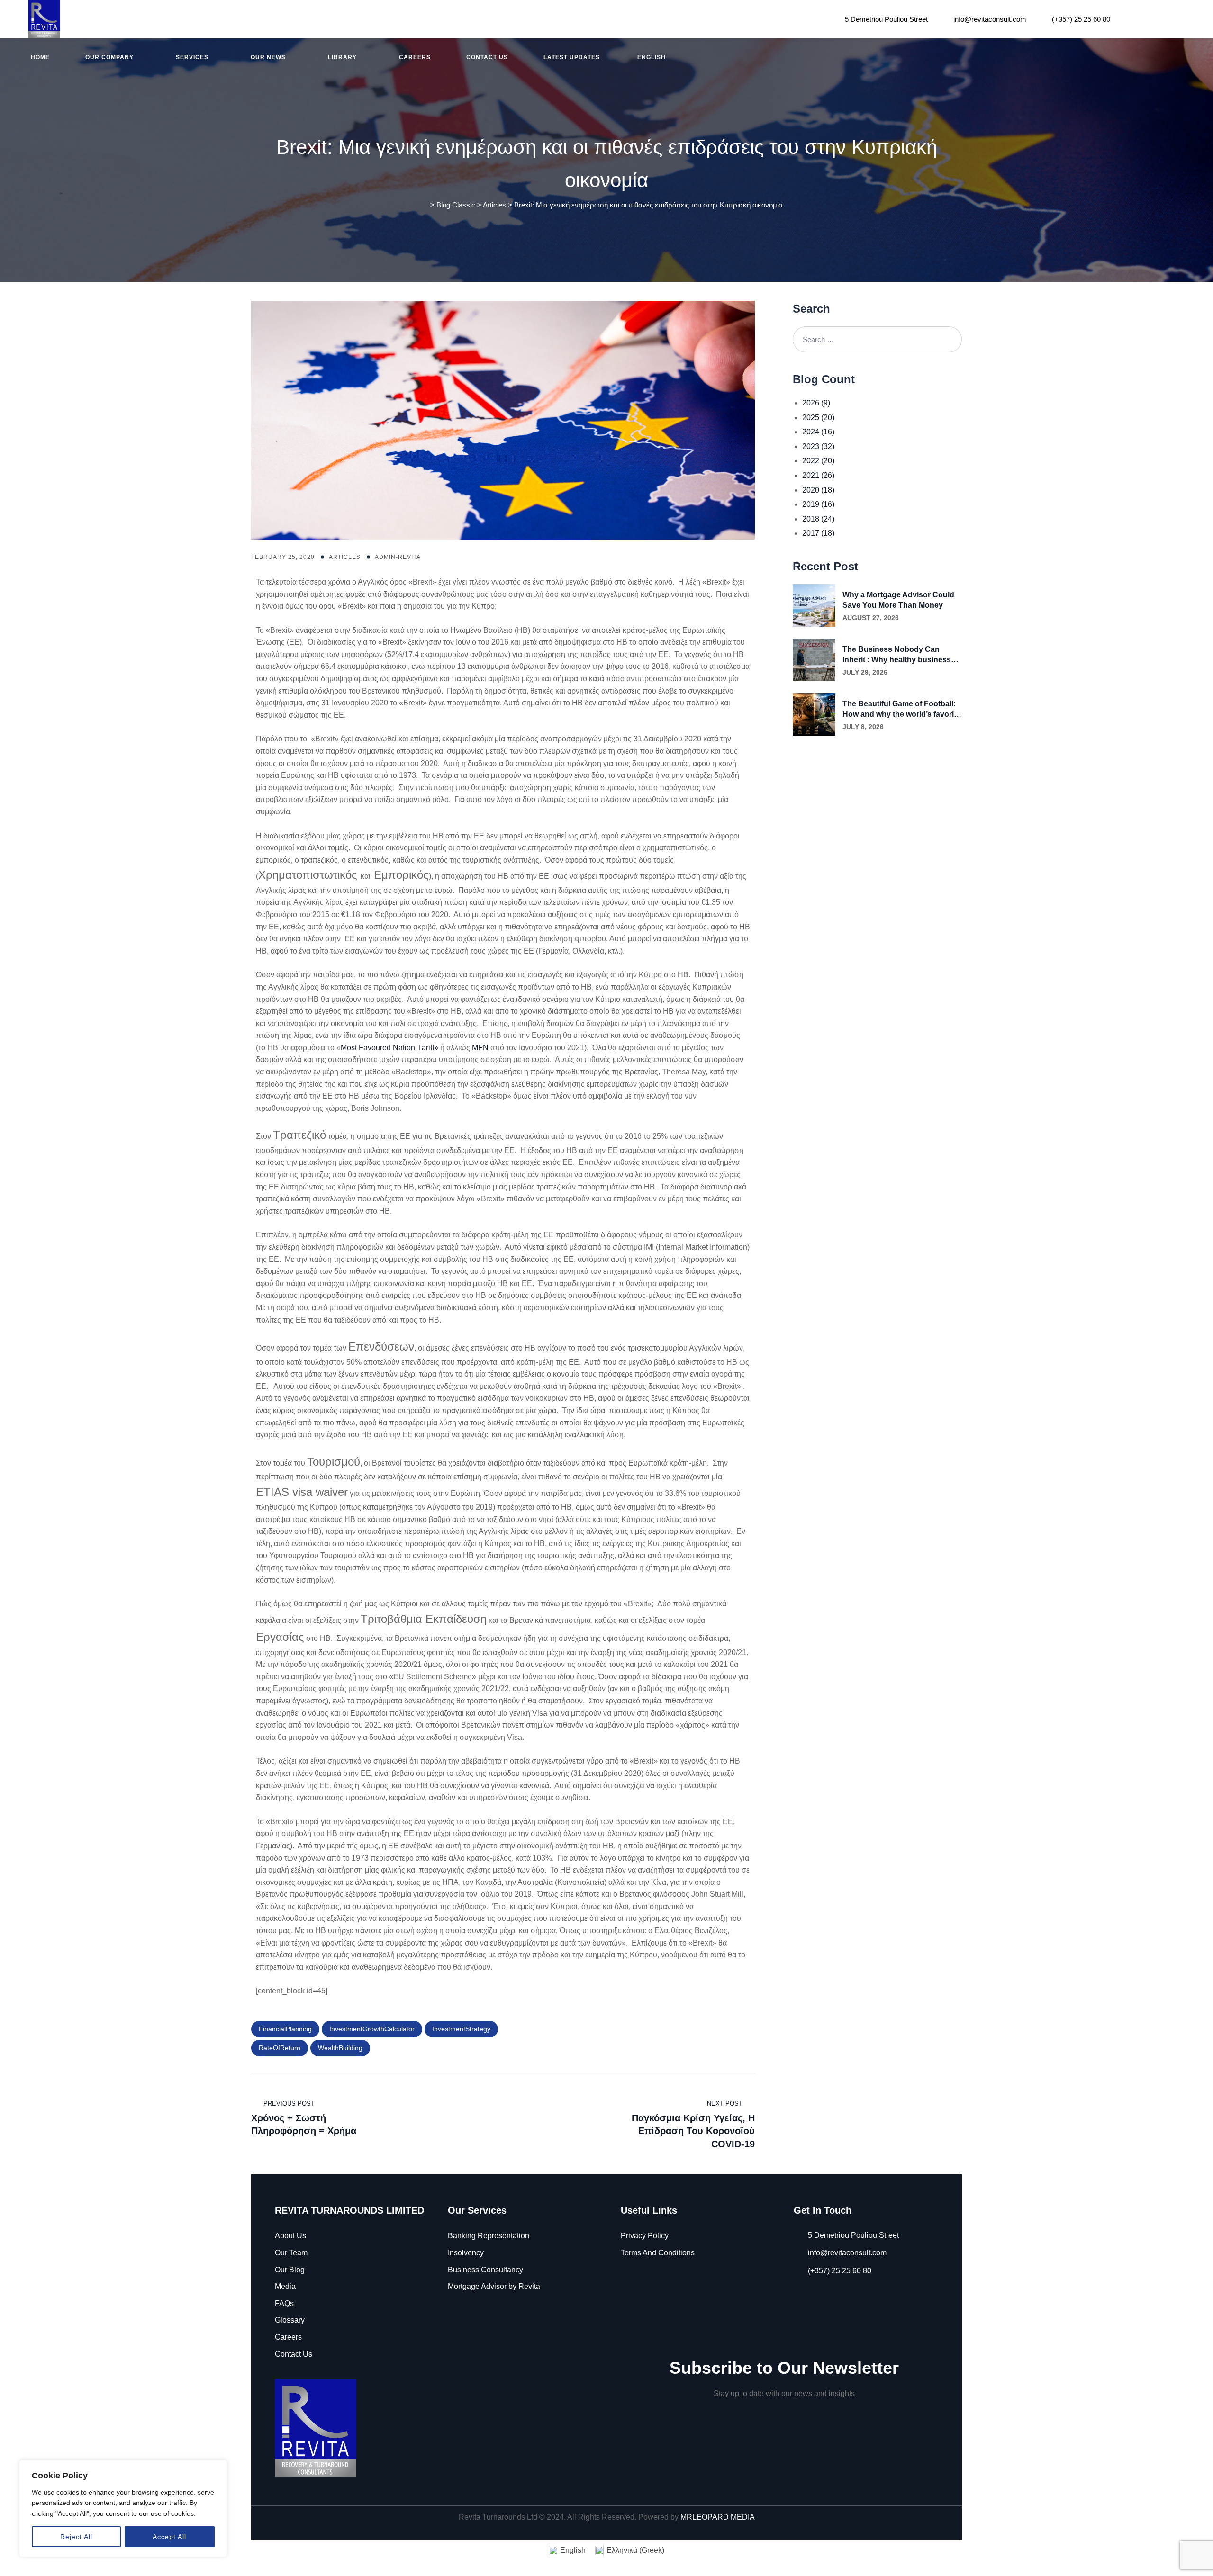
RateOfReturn (280, 2048)
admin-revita (398, 557)
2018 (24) (818, 519)
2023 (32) (818, 446)
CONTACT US (487, 57)
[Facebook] (1130, 19)
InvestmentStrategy (461, 2029)
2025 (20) (818, 418)
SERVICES (192, 57)
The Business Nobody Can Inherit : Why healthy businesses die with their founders (901, 655)
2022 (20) (818, 461)
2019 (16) (818, 504)
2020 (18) (818, 490)
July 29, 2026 (865, 672)
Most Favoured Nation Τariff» (389, 1048)
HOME (40, 57)
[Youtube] (1179, 19)
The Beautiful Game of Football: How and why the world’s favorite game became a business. (901, 710)
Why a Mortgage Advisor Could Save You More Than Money (898, 600)
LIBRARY (342, 57)
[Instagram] (1154, 19)
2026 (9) (816, 403)
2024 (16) (818, 432)
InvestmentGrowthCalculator (372, 2029)
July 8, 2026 (863, 727)
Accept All (169, 2537)
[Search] (949, 339)
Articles (345, 557)
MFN (480, 1048)
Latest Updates (572, 57)
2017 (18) (818, 533)
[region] (123, 2508)
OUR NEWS (268, 57)
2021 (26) (818, 475)
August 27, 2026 (871, 618)
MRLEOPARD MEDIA (718, 2517)
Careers (415, 57)
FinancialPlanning (285, 2029)
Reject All (76, 2537)
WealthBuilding (340, 2048)
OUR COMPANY (109, 57)
